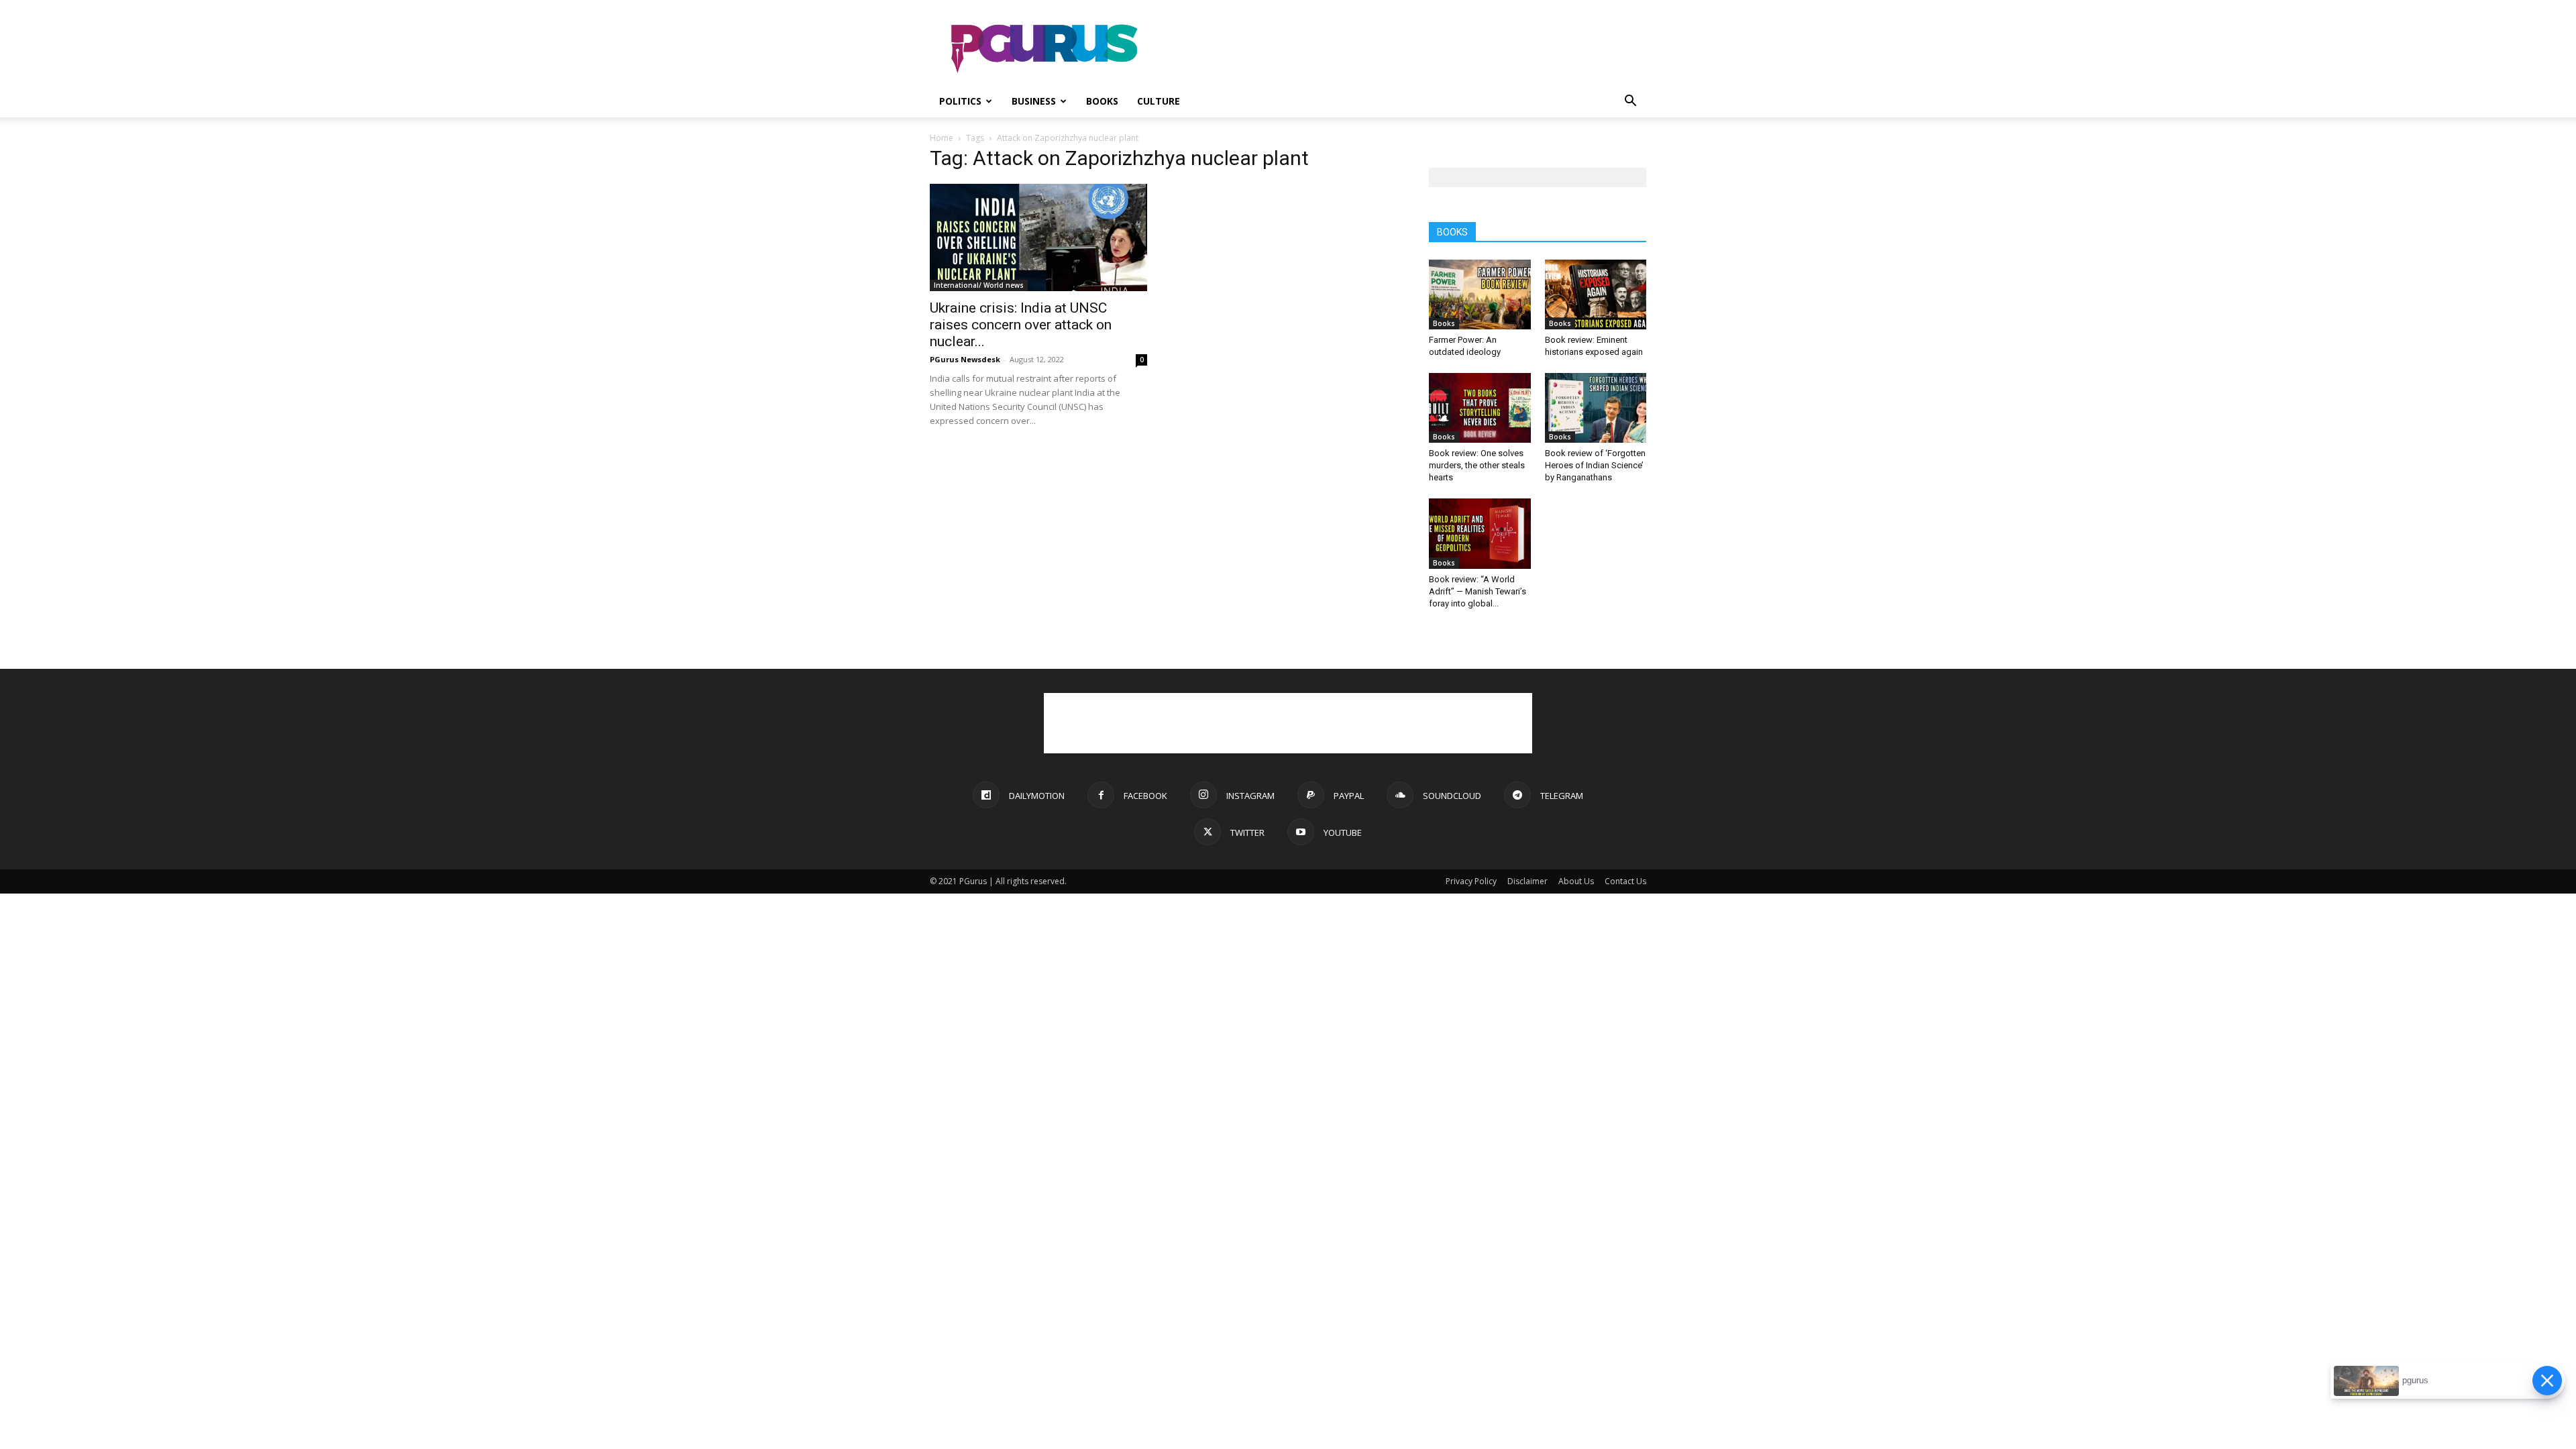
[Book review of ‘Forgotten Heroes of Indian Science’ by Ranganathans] (1596, 408)
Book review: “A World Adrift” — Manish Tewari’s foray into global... (1478, 591)
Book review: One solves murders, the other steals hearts (1477, 465)
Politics (960, 101)
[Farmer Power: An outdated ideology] (1480, 294)
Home (942, 138)
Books (1102, 101)
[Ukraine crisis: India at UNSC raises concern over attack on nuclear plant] (1038, 237)
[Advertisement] (1402, 49)
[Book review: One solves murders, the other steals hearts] (1480, 408)
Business (1034, 101)
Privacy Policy (1471, 881)
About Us (1576, 881)
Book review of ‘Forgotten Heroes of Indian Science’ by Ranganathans (1595, 465)
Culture (1159, 101)
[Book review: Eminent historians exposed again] (1596, 294)
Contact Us (1625, 881)
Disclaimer (1527, 881)
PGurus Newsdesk (965, 359)
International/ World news (979, 285)
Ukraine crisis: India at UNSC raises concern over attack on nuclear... (1021, 325)
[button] (1630, 102)
